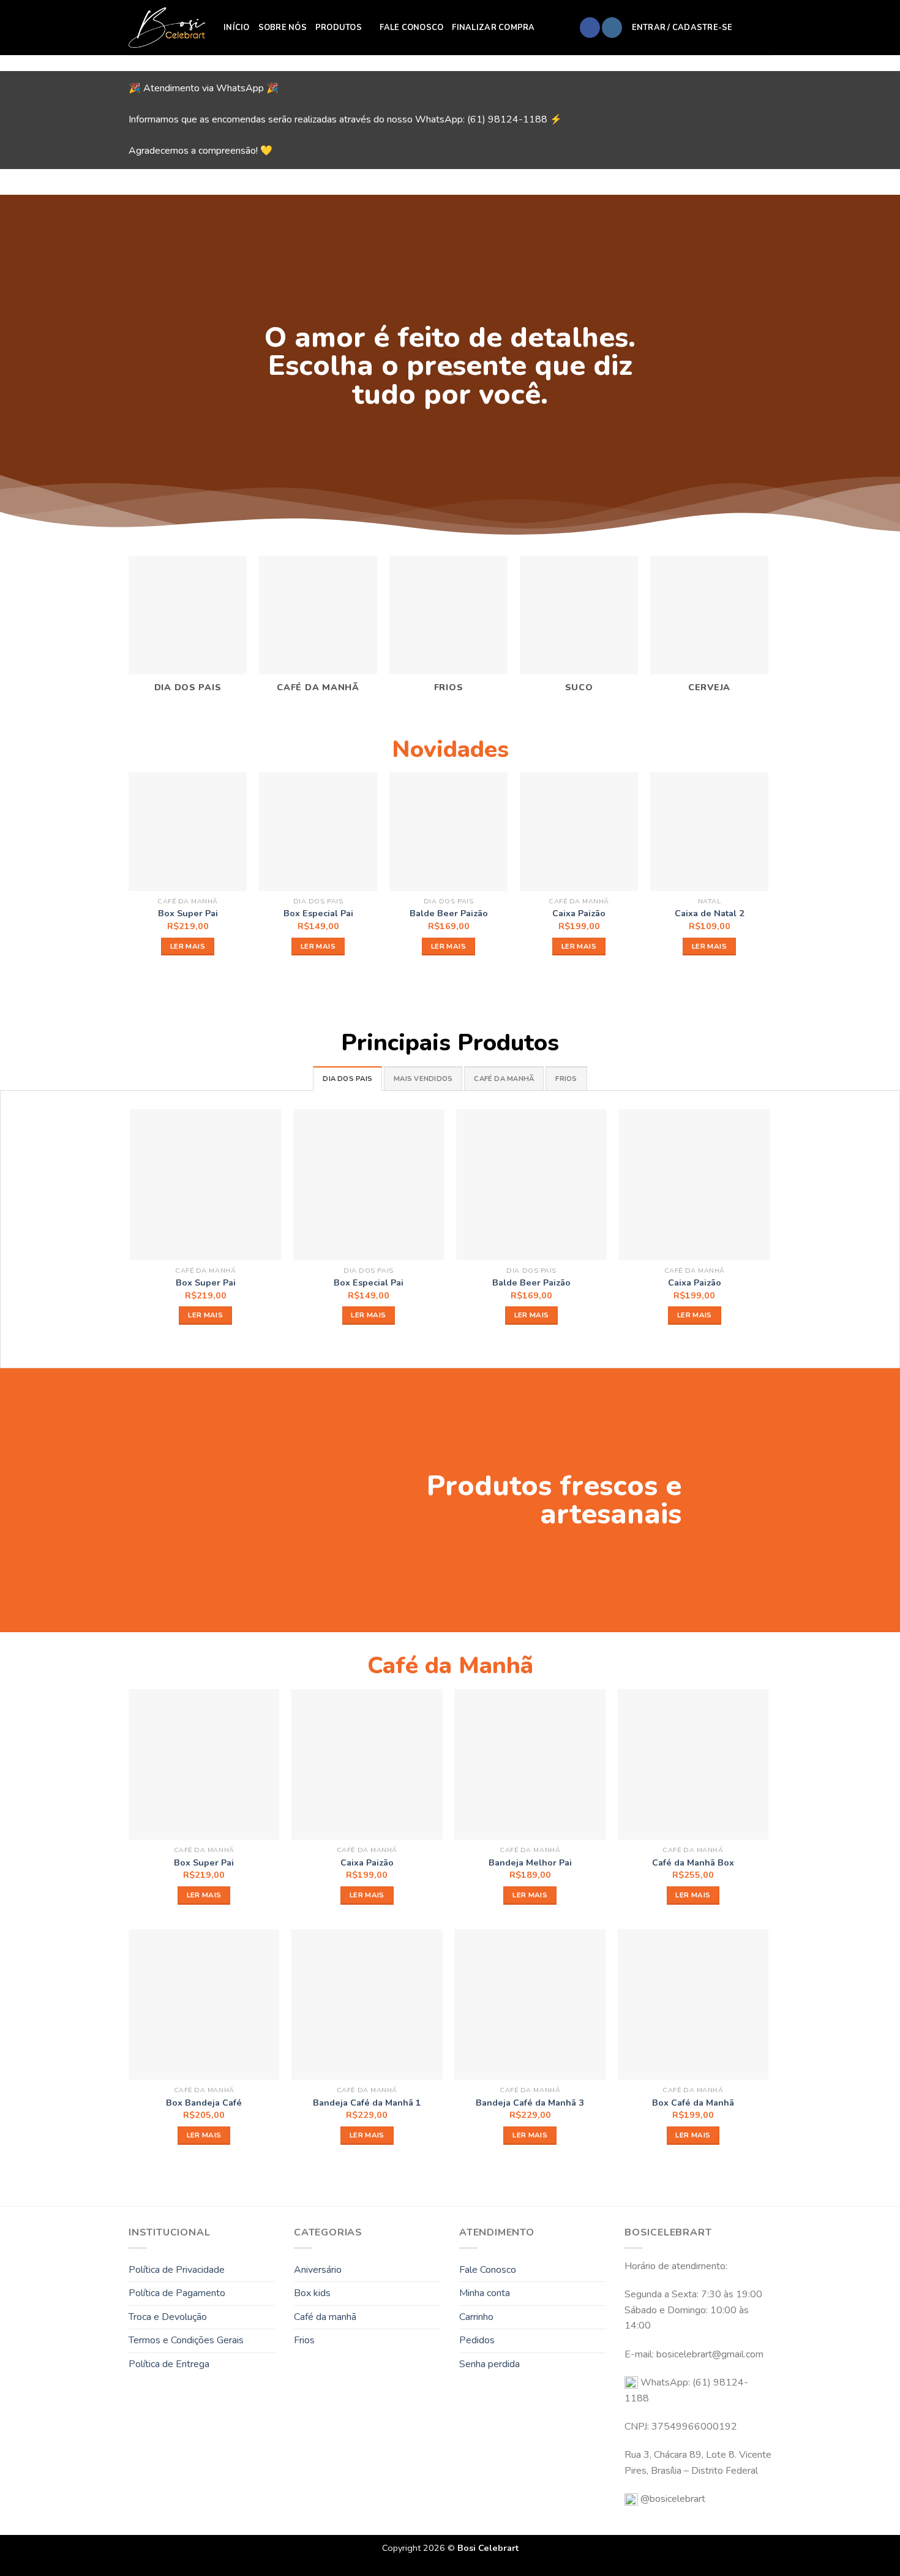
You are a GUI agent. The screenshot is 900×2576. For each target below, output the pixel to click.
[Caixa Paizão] (579, 831)
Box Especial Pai (318, 913)
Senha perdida (489, 2364)
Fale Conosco (411, 28)
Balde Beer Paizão (449, 913)
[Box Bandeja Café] (204, 2005)
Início (237, 28)
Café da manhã (325, 2317)
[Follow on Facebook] (590, 28)
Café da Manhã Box (693, 1863)
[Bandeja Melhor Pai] (530, 1765)
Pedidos (477, 2340)
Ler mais (188, 946)
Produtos (339, 28)
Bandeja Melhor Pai (530, 1863)
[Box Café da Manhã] (693, 2005)
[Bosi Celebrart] (167, 28)
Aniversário (318, 2270)
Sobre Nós (283, 28)
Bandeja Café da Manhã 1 (367, 2103)
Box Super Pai (188, 913)
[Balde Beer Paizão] (448, 831)
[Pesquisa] (746, 28)
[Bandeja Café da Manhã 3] (530, 2005)
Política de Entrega (169, 2364)
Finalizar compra (493, 28)
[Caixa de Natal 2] (709, 831)
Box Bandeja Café (204, 2103)
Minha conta (485, 2293)
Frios (304, 2340)
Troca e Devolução (168, 2317)
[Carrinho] (765, 28)
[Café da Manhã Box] (693, 1765)
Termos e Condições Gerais (186, 2340)
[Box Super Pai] (188, 831)
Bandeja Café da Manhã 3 (530, 2103)
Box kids (312, 2293)
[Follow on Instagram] (612, 28)
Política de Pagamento (177, 2293)
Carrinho (476, 2317)
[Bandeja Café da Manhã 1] (367, 2005)
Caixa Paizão (579, 913)
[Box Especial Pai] (318, 831)
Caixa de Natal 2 (710, 913)
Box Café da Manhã (693, 2103)
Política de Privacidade (177, 2270)
